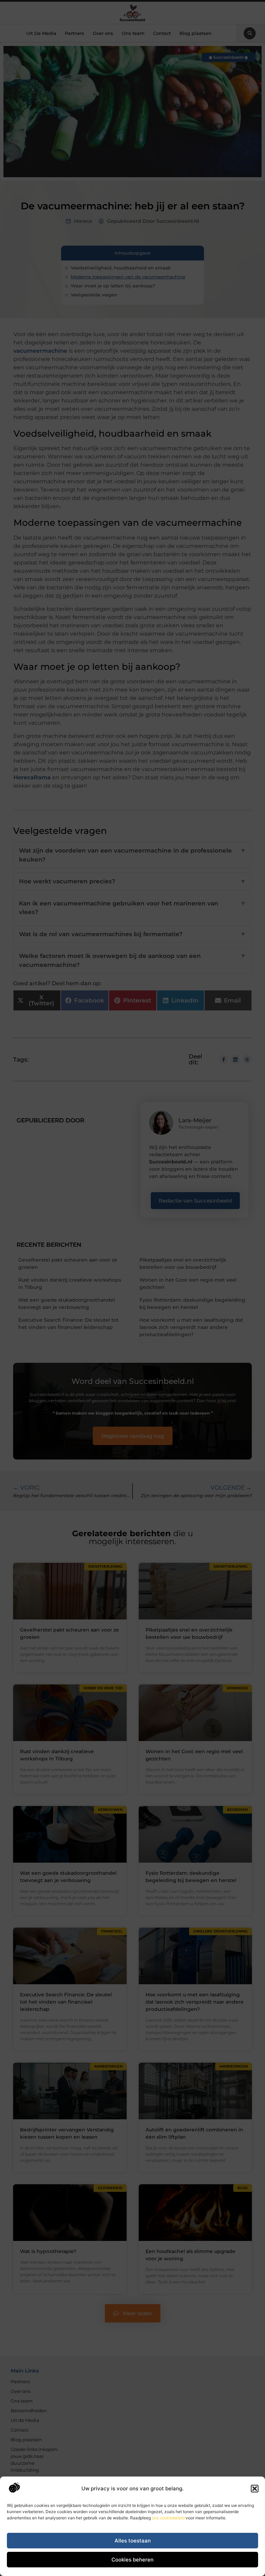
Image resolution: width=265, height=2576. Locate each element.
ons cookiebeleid (168, 2518)
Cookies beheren (132, 2560)
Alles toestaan (133, 2541)
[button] (255, 2489)
